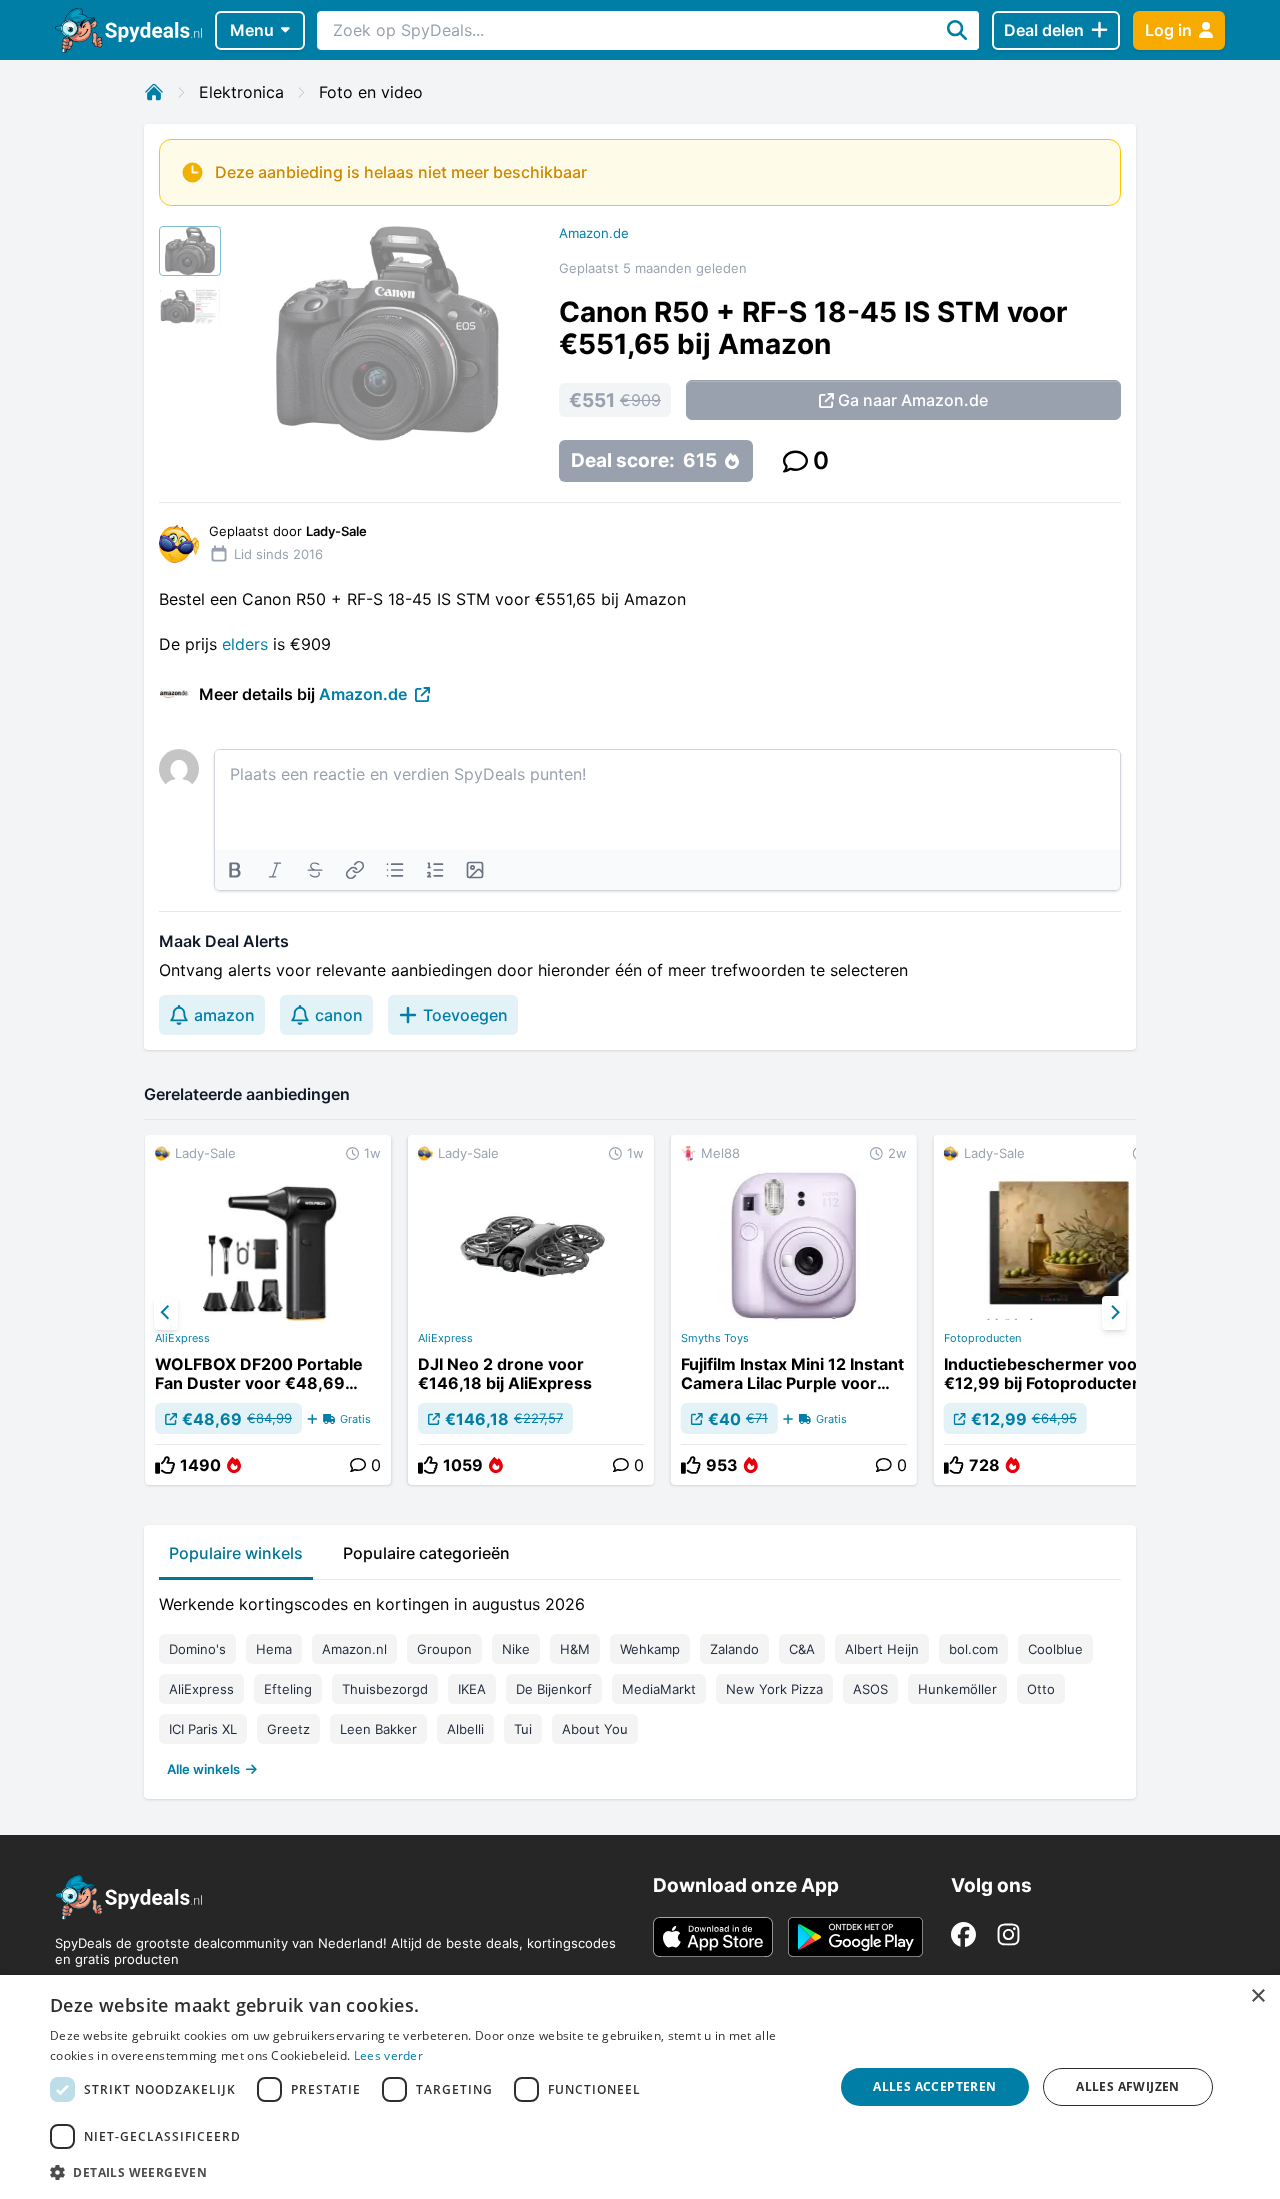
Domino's (197, 1649)
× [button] (1257, 1996)
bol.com (973, 1649)
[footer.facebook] (963, 1934)
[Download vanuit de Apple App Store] (713, 1937)
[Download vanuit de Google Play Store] (855, 1937)
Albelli (465, 1729)
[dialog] (640, 2087)
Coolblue (1055, 1649)
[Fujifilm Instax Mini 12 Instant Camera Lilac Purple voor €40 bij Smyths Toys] (794, 1310)
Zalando (734, 1649)
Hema (274, 1649)
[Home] (154, 92)
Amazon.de (594, 233)
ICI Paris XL (203, 1729)
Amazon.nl (354, 1649)
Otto (1041, 1689)
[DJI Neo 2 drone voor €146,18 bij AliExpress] (531, 1310)
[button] (430, 2172)
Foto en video (371, 92)
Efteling (288, 1689)
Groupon (444, 1649)
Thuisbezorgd (385, 1689)
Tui (523, 1729)
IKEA (472, 1689)
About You (595, 1729)
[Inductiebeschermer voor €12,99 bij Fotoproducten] (1057, 1310)
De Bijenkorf (554, 1689)
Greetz (288, 1729)
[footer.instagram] (1008, 1934)
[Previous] (166, 1313)
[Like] (165, 1465)
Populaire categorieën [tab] (426, 1553)
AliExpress (182, 1338)
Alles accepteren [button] (934, 2086)
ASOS (870, 1689)
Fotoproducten (982, 1338)
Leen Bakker (378, 1729)
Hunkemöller (957, 1689)
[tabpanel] (640, 1682)
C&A (802, 1649)
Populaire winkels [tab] (236, 1553)
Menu (252, 30)
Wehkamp (650, 1649)
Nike (516, 1649)
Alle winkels (203, 1769)
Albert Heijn (882, 1649)
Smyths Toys (715, 1338)
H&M (575, 1649)
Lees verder (388, 2055)
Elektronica (241, 92)
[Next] (1114, 1313)
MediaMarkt (659, 1689)
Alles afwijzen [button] (1128, 2086)
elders (245, 644)
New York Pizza (774, 1689)
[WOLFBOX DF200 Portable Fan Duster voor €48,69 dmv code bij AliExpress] (268, 1310)
